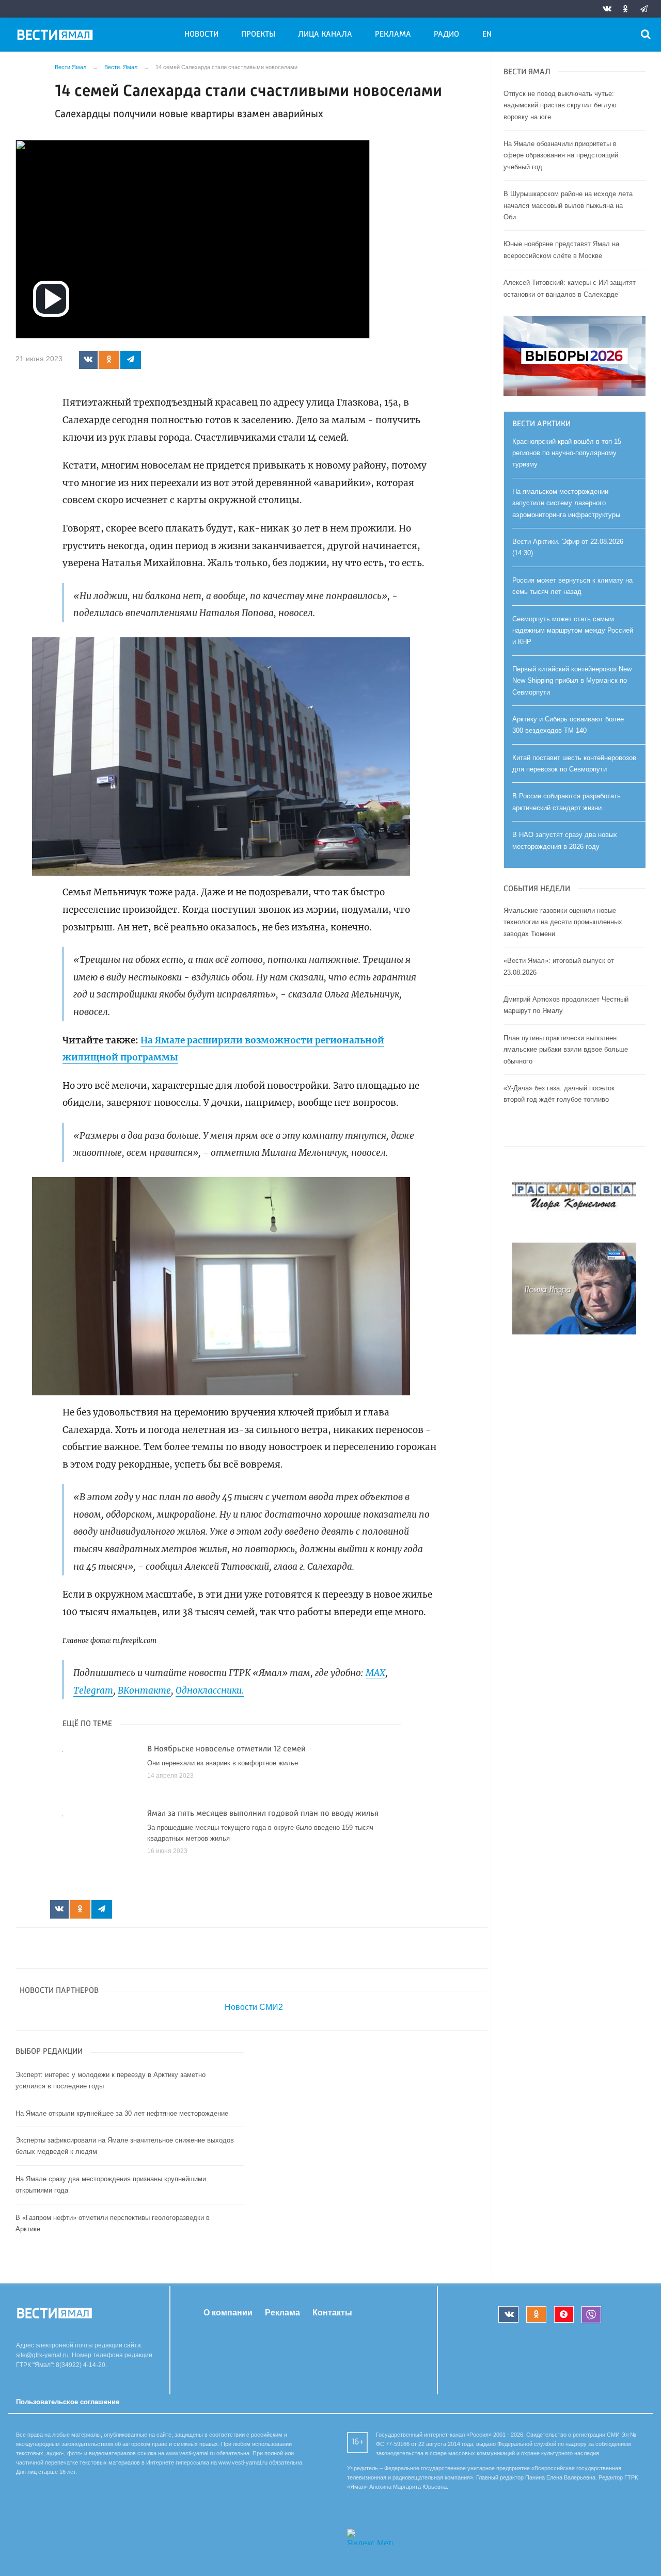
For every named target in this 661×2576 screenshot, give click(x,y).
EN (487, 35)
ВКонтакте (144, 1691)
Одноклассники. (210, 1691)
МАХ (375, 1673)
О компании (228, 2312)
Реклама (393, 35)
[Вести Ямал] (57, 37)
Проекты (258, 35)
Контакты (332, 2312)
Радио (446, 35)
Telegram (93, 1691)
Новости (201, 35)
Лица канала (325, 35)
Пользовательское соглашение (68, 2402)
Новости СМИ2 (254, 2007)
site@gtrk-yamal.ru (42, 2355)
